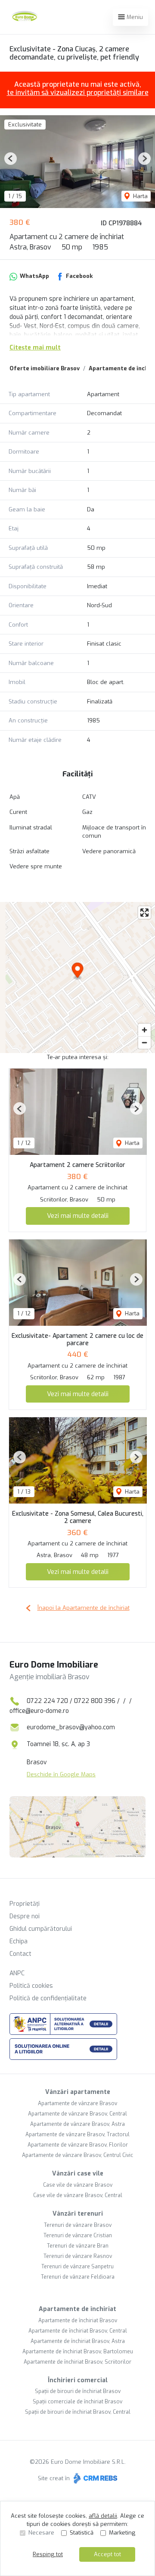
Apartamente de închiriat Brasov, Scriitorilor (77, 2362)
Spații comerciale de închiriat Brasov (77, 2402)
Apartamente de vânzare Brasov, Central (77, 2114)
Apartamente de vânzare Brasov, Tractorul (77, 2135)
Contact (20, 1954)
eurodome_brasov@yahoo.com (71, 1727)
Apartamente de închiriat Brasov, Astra (78, 2341)
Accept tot (107, 2554)
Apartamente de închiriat (77, 2309)
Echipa (19, 1941)
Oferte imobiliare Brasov (45, 368)
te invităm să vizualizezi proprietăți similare (78, 93)
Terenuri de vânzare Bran (78, 2246)
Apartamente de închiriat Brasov (78, 2321)
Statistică (82, 2533)
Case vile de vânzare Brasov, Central (78, 2195)
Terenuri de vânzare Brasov (78, 2225)
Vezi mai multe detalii (78, 1216)
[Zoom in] (144, 1030)
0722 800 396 (95, 1701)
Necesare (41, 2533)
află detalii (103, 2516)
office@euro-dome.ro (39, 1711)
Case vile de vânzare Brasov (78, 2185)
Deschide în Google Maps (61, 1774)
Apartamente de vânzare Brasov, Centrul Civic (77, 2155)
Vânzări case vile (78, 2174)
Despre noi (25, 1916)
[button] (11, 159)
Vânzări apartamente (78, 2092)
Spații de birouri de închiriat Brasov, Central (78, 2412)
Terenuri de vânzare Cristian (78, 2235)
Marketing (122, 2533)
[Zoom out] (144, 1042)
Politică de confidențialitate (48, 1998)
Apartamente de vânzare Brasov (77, 2103)
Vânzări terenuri (78, 2214)
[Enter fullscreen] (144, 913)
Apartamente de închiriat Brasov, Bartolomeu (78, 2352)
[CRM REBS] (95, 2478)
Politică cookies (31, 1986)
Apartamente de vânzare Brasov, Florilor (78, 2145)
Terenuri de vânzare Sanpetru (77, 2267)
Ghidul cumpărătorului (41, 1929)
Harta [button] (139, 196)
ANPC (17, 1973)
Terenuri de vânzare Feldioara (78, 2277)
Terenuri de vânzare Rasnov (78, 2256)
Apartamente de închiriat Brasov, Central (78, 2331)
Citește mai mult (35, 348)
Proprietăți (25, 1904)
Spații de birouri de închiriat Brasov (78, 2391)
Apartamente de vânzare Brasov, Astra (77, 2124)
